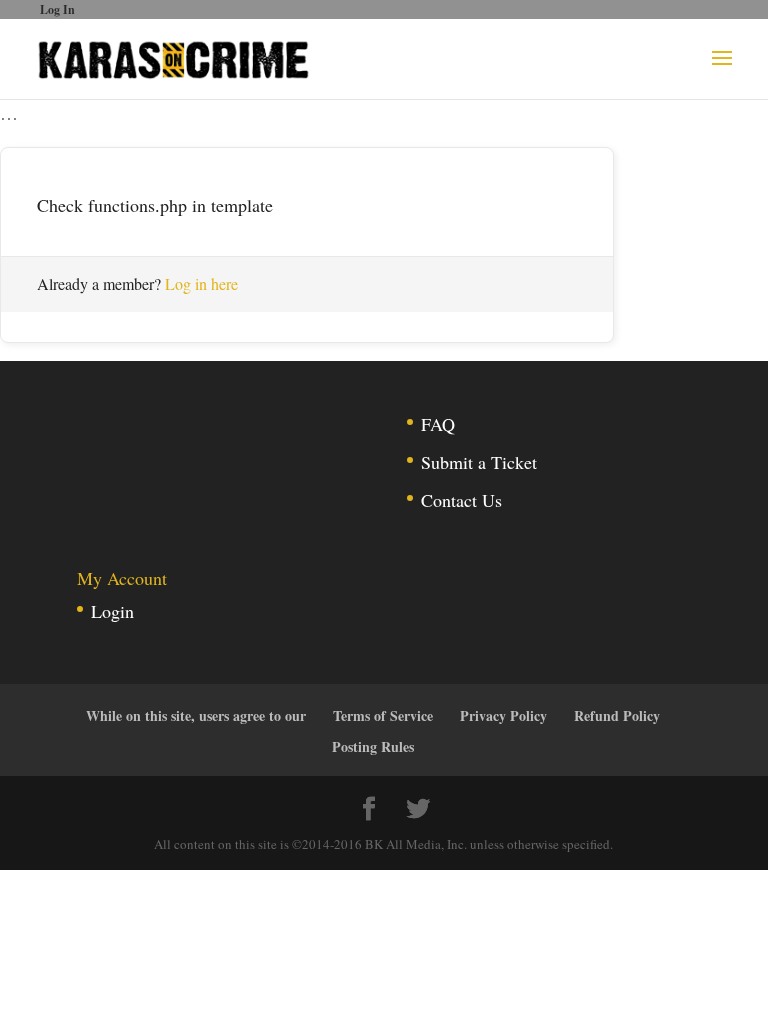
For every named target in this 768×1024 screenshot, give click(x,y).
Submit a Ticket (479, 462)
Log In (57, 9)
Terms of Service (383, 715)
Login (112, 611)
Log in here (201, 283)
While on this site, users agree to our (196, 715)
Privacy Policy (503, 715)
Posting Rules (373, 746)
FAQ (438, 424)
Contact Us (461, 500)
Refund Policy (617, 715)
